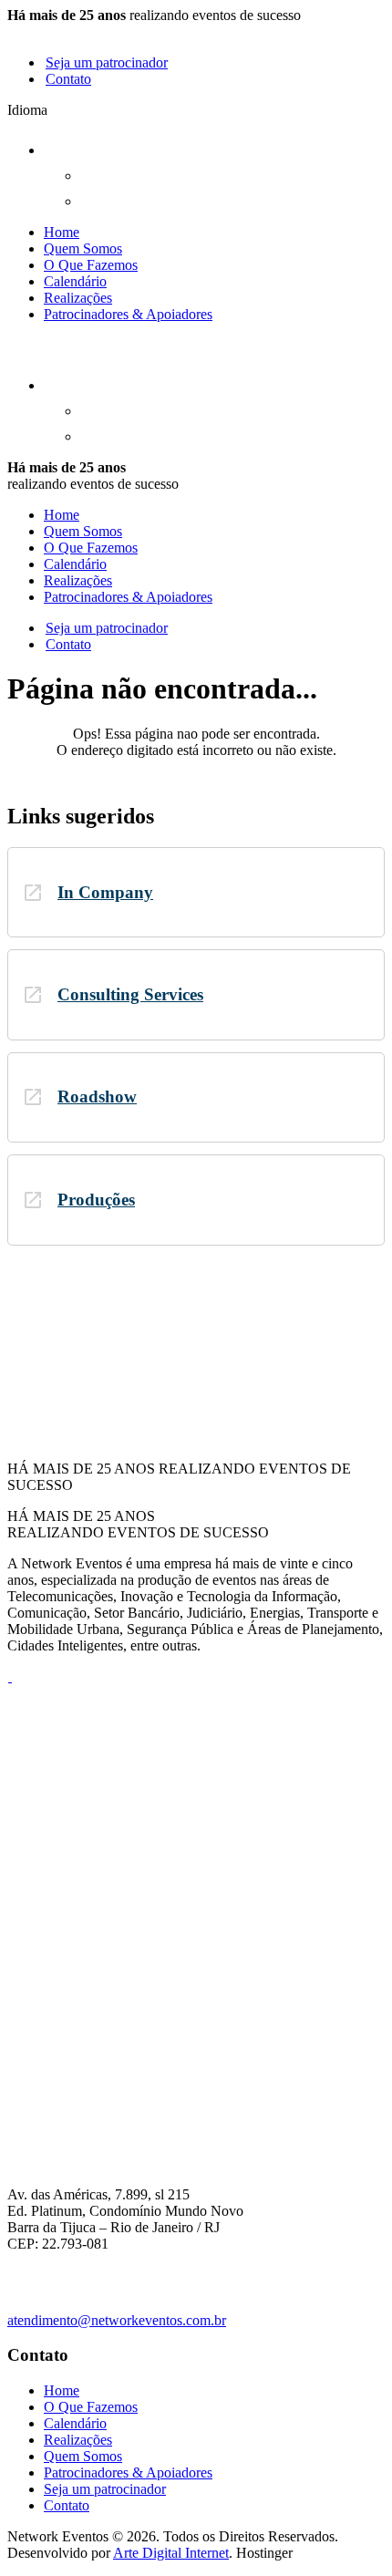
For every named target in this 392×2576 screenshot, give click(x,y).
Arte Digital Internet (171, 2553)
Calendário (75, 281)
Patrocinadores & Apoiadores (128, 314)
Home (62, 232)
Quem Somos (83, 248)
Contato (68, 79)
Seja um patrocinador (107, 62)
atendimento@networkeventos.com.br (117, 2320)
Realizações (78, 298)
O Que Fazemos (91, 265)
